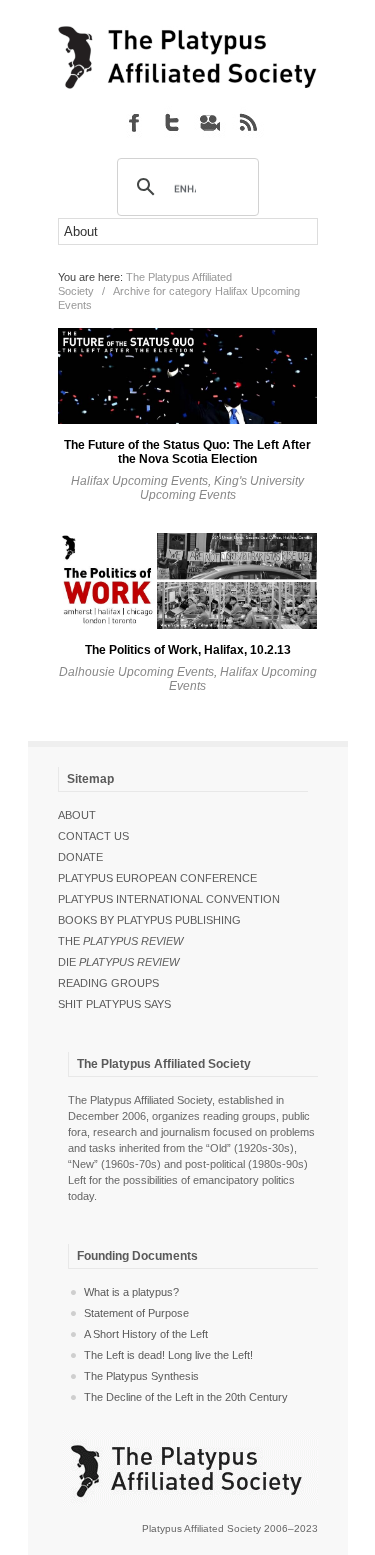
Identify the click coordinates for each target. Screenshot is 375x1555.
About (77, 815)
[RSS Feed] (248, 122)
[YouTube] (210, 122)
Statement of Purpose (136, 1313)
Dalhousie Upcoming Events (136, 672)
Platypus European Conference (157, 878)
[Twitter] (172, 122)
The (120, 941)
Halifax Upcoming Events (139, 481)
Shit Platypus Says (114, 1004)
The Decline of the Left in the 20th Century (186, 1397)
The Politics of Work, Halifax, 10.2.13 (188, 650)
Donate (80, 857)
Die (118, 962)
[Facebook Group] (134, 122)
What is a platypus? (131, 1292)
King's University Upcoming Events (222, 488)
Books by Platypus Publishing (149, 920)
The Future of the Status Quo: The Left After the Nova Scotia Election (187, 452)
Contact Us (93, 836)
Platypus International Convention (169, 899)
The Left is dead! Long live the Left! (168, 1355)
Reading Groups (108, 983)
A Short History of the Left (146, 1334)
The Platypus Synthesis (141, 1376)
